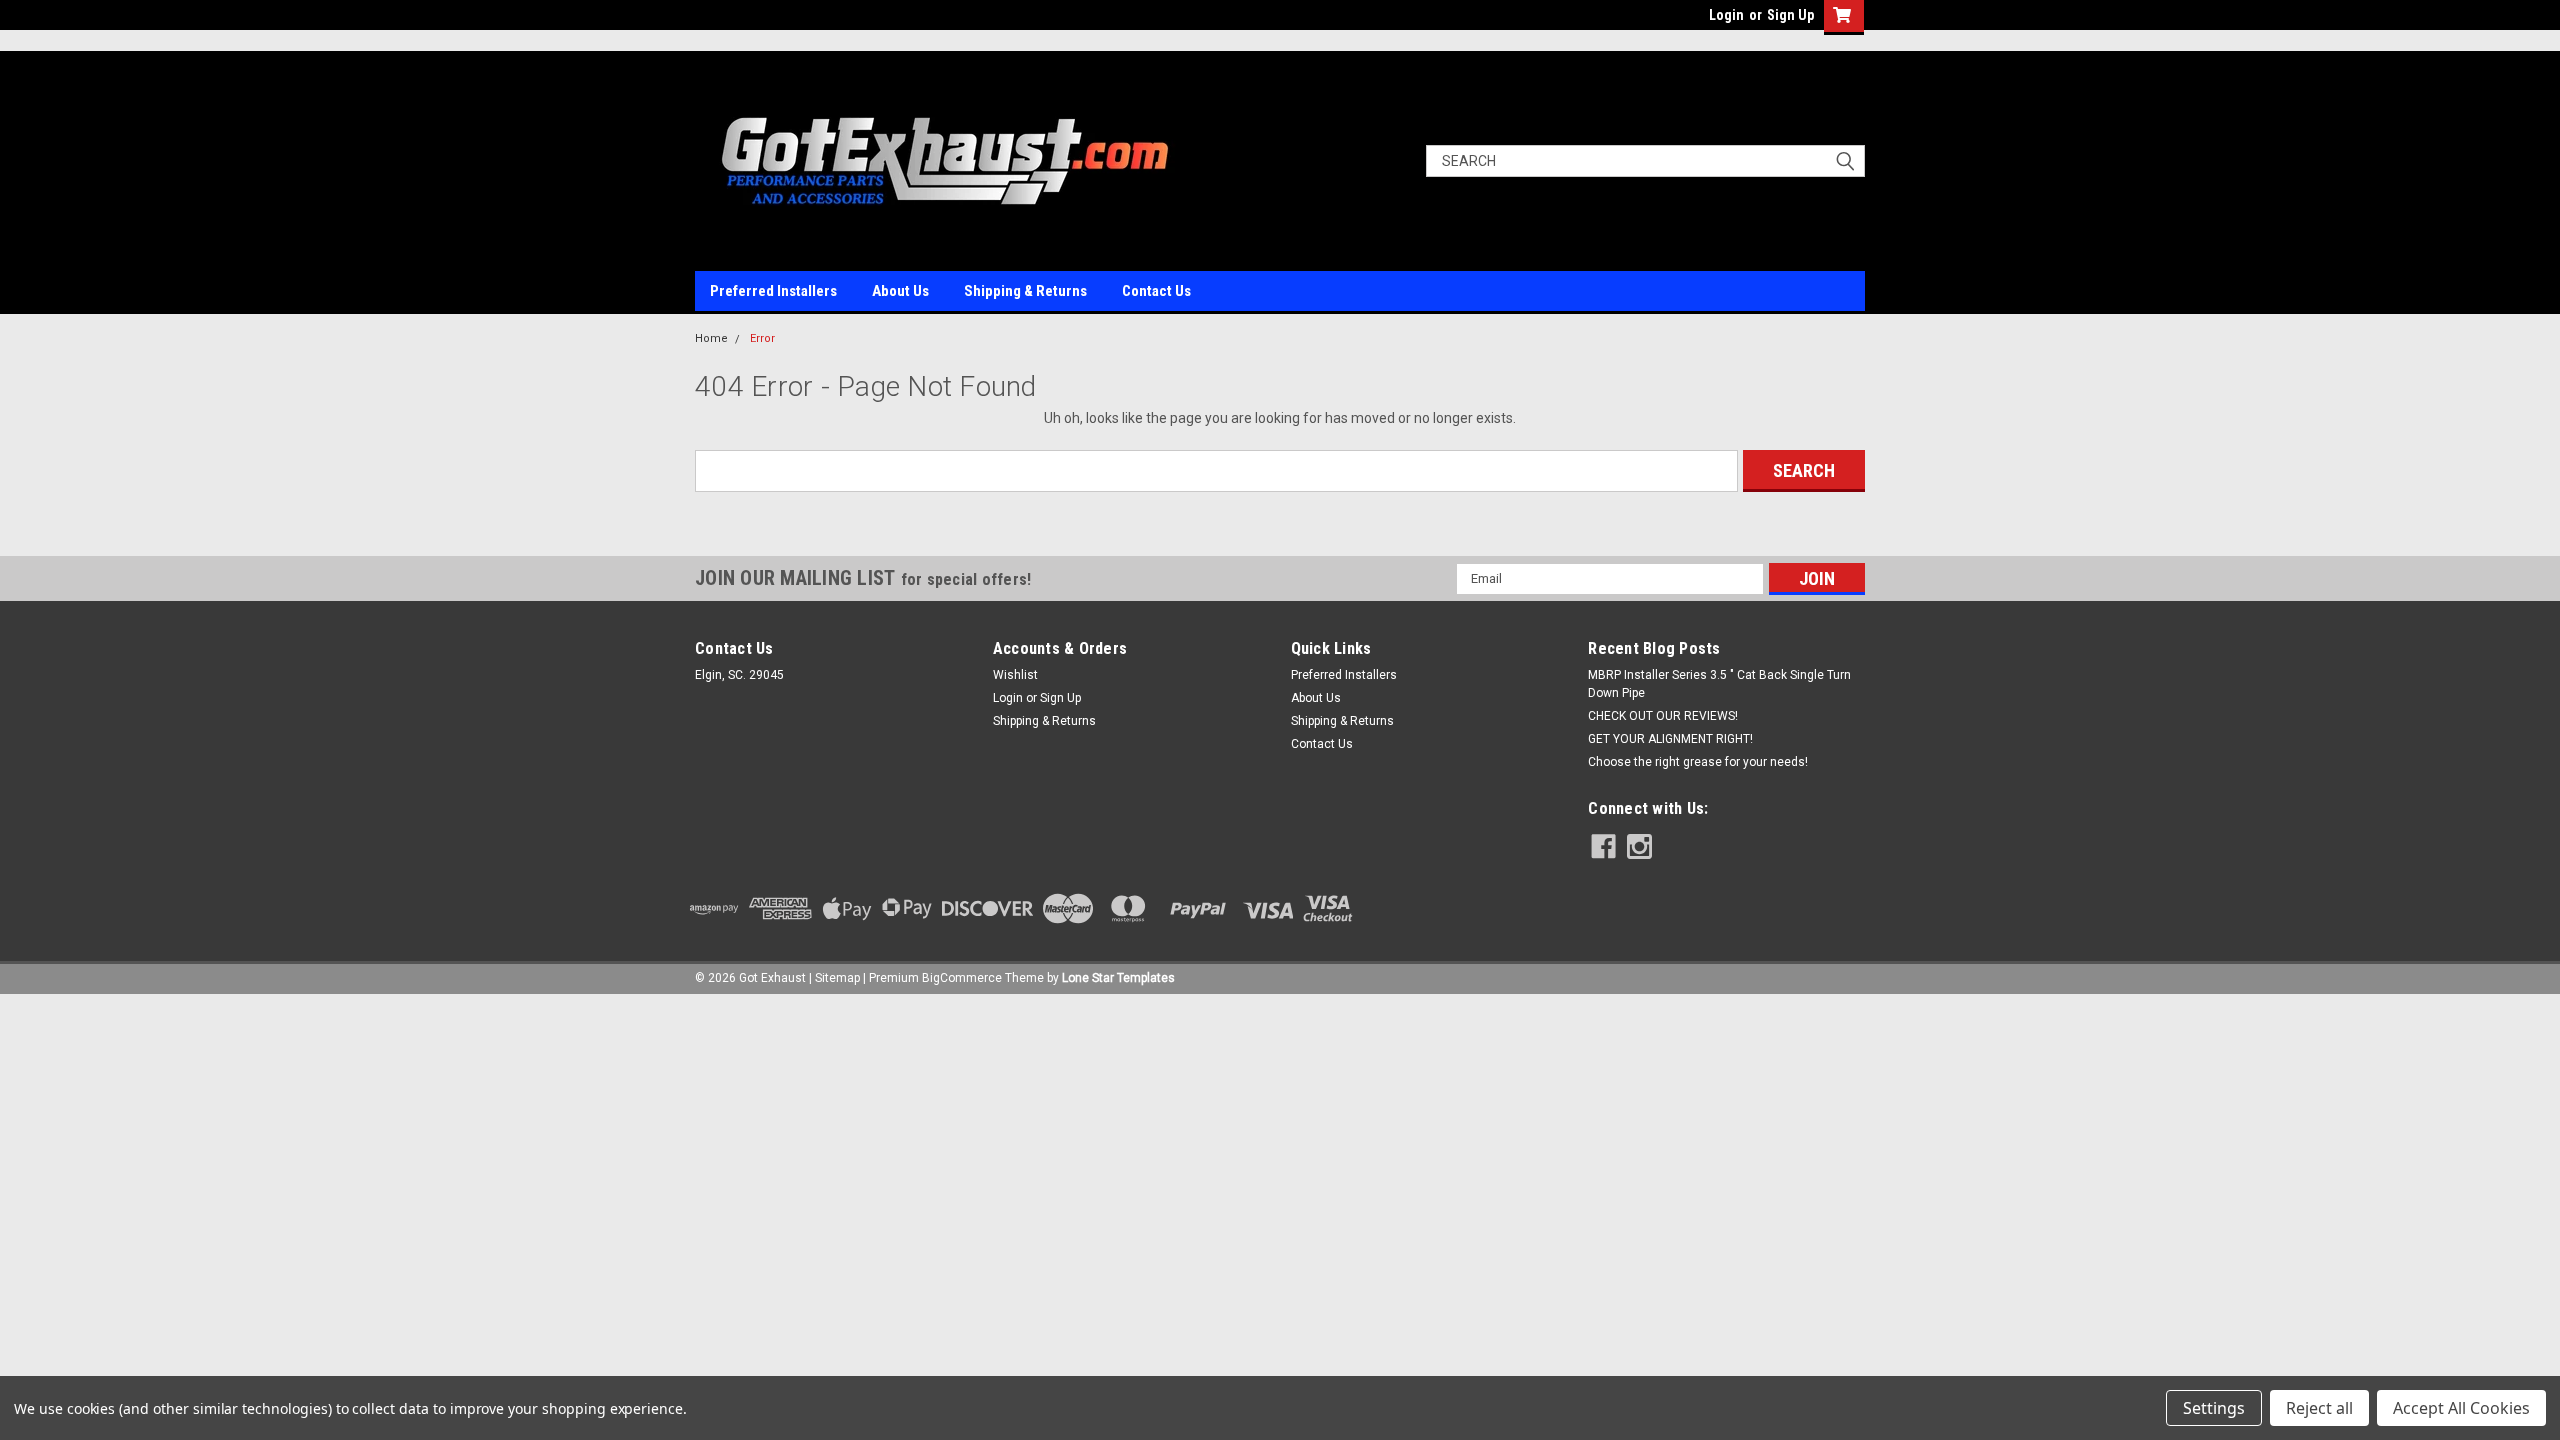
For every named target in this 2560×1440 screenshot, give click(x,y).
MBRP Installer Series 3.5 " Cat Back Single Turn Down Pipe (1719, 684)
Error (762, 338)
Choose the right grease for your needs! (1698, 762)
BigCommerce (962, 978)
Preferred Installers (773, 291)
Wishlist (1015, 675)
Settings (2214, 1408)
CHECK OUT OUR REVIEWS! (1663, 716)
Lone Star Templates (1118, 978)
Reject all (2319, 1408)
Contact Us (1156, 291)
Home (711, 338)
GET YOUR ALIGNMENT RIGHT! (1670, 739)
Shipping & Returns (1025, 291)
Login (1726, 15)
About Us (900, 291)
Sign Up (1790, 15)
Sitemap (837, 978)
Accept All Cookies (2461, 1408)
